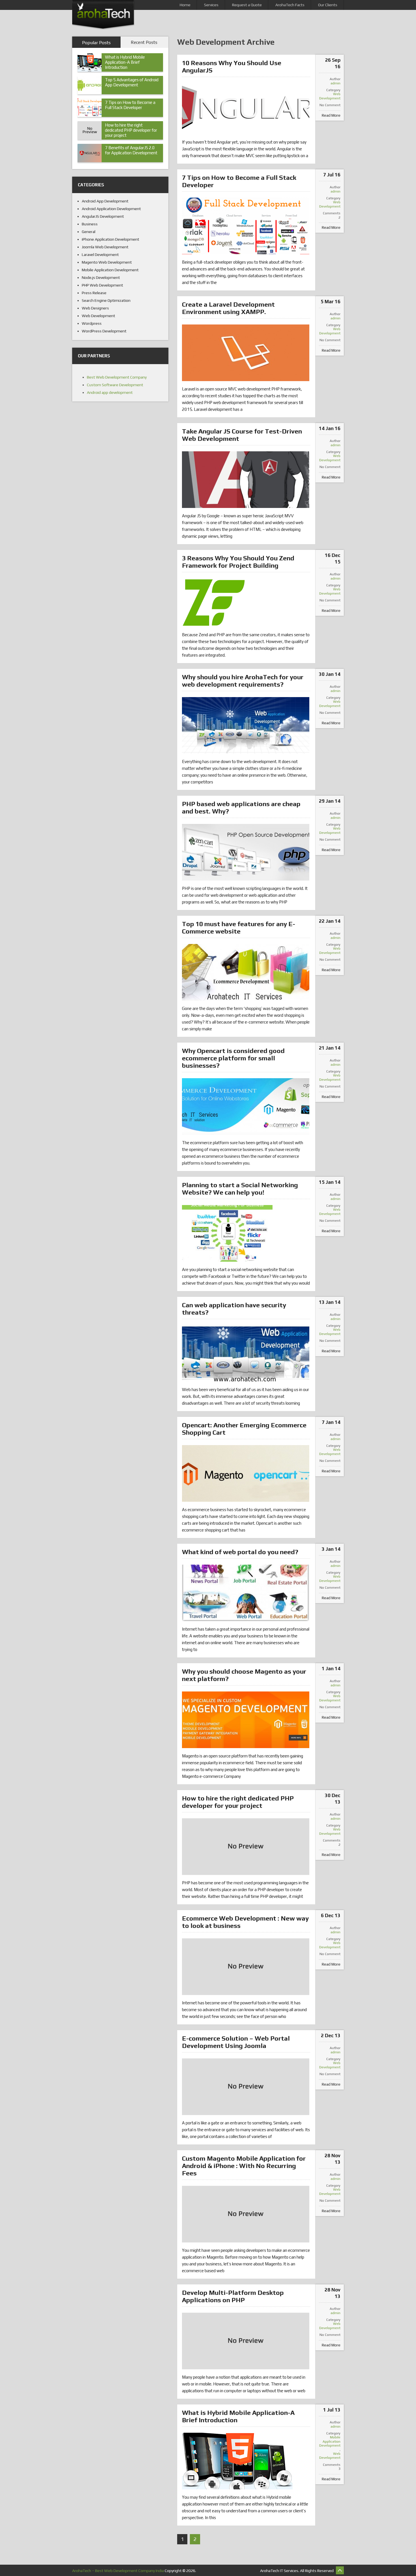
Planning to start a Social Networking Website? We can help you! (240, 1188)
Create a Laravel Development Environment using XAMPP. (228, 308)
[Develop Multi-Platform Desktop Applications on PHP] (246, 2341)
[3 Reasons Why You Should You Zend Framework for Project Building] (214, 603)
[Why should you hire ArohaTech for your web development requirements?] (246, 725)
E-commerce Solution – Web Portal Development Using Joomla (236, 2042)
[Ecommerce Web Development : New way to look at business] (246, 1967)
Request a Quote (247, 5)
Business (90, 224)
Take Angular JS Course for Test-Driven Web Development (242, 435)
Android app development (110, 392)
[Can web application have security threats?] (246, 1353)
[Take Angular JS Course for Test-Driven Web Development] (246, 480)
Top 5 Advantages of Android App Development (132, 82)
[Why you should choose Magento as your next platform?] (246, 1720)
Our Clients (328, 5)
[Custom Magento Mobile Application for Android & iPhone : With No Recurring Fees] (246, 2214)
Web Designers (95, 308)
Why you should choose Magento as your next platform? (244, 1675)
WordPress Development (104, 331)
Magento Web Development (107, 262)
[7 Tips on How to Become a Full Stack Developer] (246, 226)
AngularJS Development (103, 216)
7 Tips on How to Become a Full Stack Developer (239, 181)
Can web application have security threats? (234, 1309)
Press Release (94, 293)
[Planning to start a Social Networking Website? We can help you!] (227, 1233)
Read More (331, 115)
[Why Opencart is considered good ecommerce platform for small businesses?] (246, 1107)
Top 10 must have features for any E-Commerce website (239, 927)
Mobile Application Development (330, 2441)
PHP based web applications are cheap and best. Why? (241, 807)
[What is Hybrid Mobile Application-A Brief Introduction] (237, 2461)
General (89, 232)
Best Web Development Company (117, 377)
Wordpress (92, 323)
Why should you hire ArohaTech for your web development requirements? (243, 681)
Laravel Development (100, 255)
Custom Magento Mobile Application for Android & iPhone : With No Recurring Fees (244, 2166)
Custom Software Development (115, 385)
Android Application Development (111, 209)
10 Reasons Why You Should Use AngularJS (232, 66)
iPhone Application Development (111, 239)
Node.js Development (101, 277)
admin (335, 83)
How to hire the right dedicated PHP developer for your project (238, 1802)
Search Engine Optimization (106, 300)
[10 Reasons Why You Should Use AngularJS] (246, 109)
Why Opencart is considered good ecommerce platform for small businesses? (233, 1058)
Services (211, 5)
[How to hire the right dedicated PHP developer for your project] (246, 1847)
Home (185, 5)
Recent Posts (144, 42)
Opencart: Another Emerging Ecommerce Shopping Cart (244, 1429)
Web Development (330, 96)
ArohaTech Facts (290, 5)
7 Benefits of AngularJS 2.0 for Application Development (131, 150)
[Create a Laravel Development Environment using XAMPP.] (246, 353)
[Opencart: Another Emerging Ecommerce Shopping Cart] (246, 1473)
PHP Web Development (102, 285)
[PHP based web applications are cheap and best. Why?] (246, 852)
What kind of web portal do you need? (240, 1552)
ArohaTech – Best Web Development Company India (118, 2571)
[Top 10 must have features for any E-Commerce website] (246, 972)
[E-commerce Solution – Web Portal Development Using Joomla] (246, 2087)
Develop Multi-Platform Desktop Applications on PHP (233, 2296)
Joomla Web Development (105, 247)
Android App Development (105, 201)
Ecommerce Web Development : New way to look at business (245, 1922)
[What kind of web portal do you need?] (246, 1593)
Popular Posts (96, 43)
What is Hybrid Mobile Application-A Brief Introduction (238, 2416)
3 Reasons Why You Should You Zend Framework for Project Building (238, 562)
